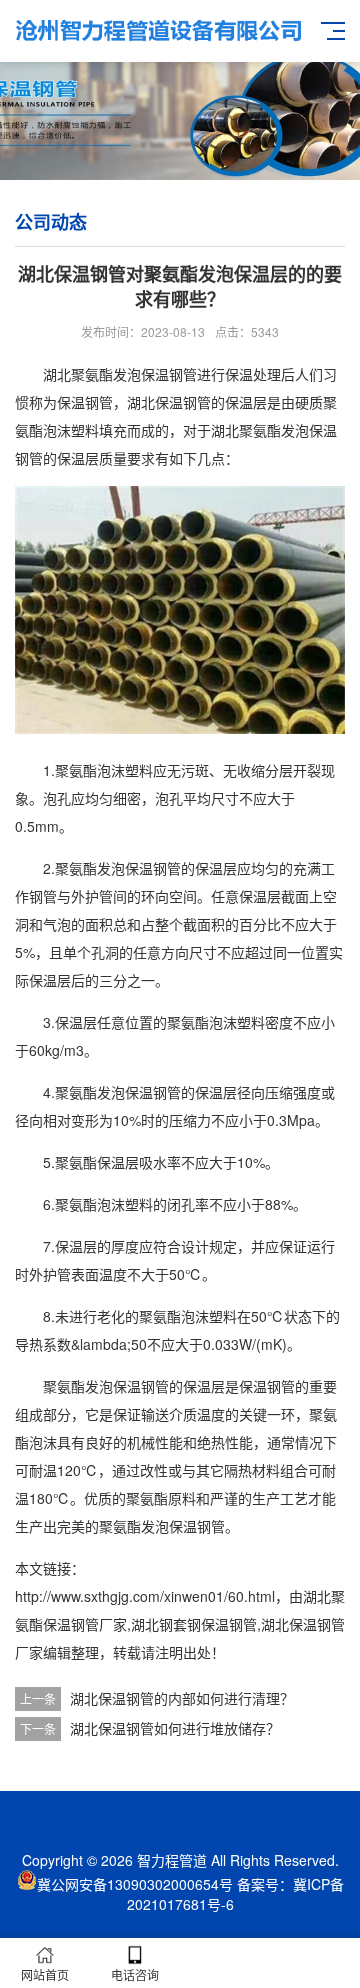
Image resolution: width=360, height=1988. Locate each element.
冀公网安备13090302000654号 (135, 1884)
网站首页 (45, 1974)
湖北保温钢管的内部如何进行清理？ (182, 1698)
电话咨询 (135, 1974)
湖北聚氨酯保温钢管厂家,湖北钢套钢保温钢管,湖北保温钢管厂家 (180, 1624)
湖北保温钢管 (169, 402)
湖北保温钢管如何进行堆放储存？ (175, 1728)
